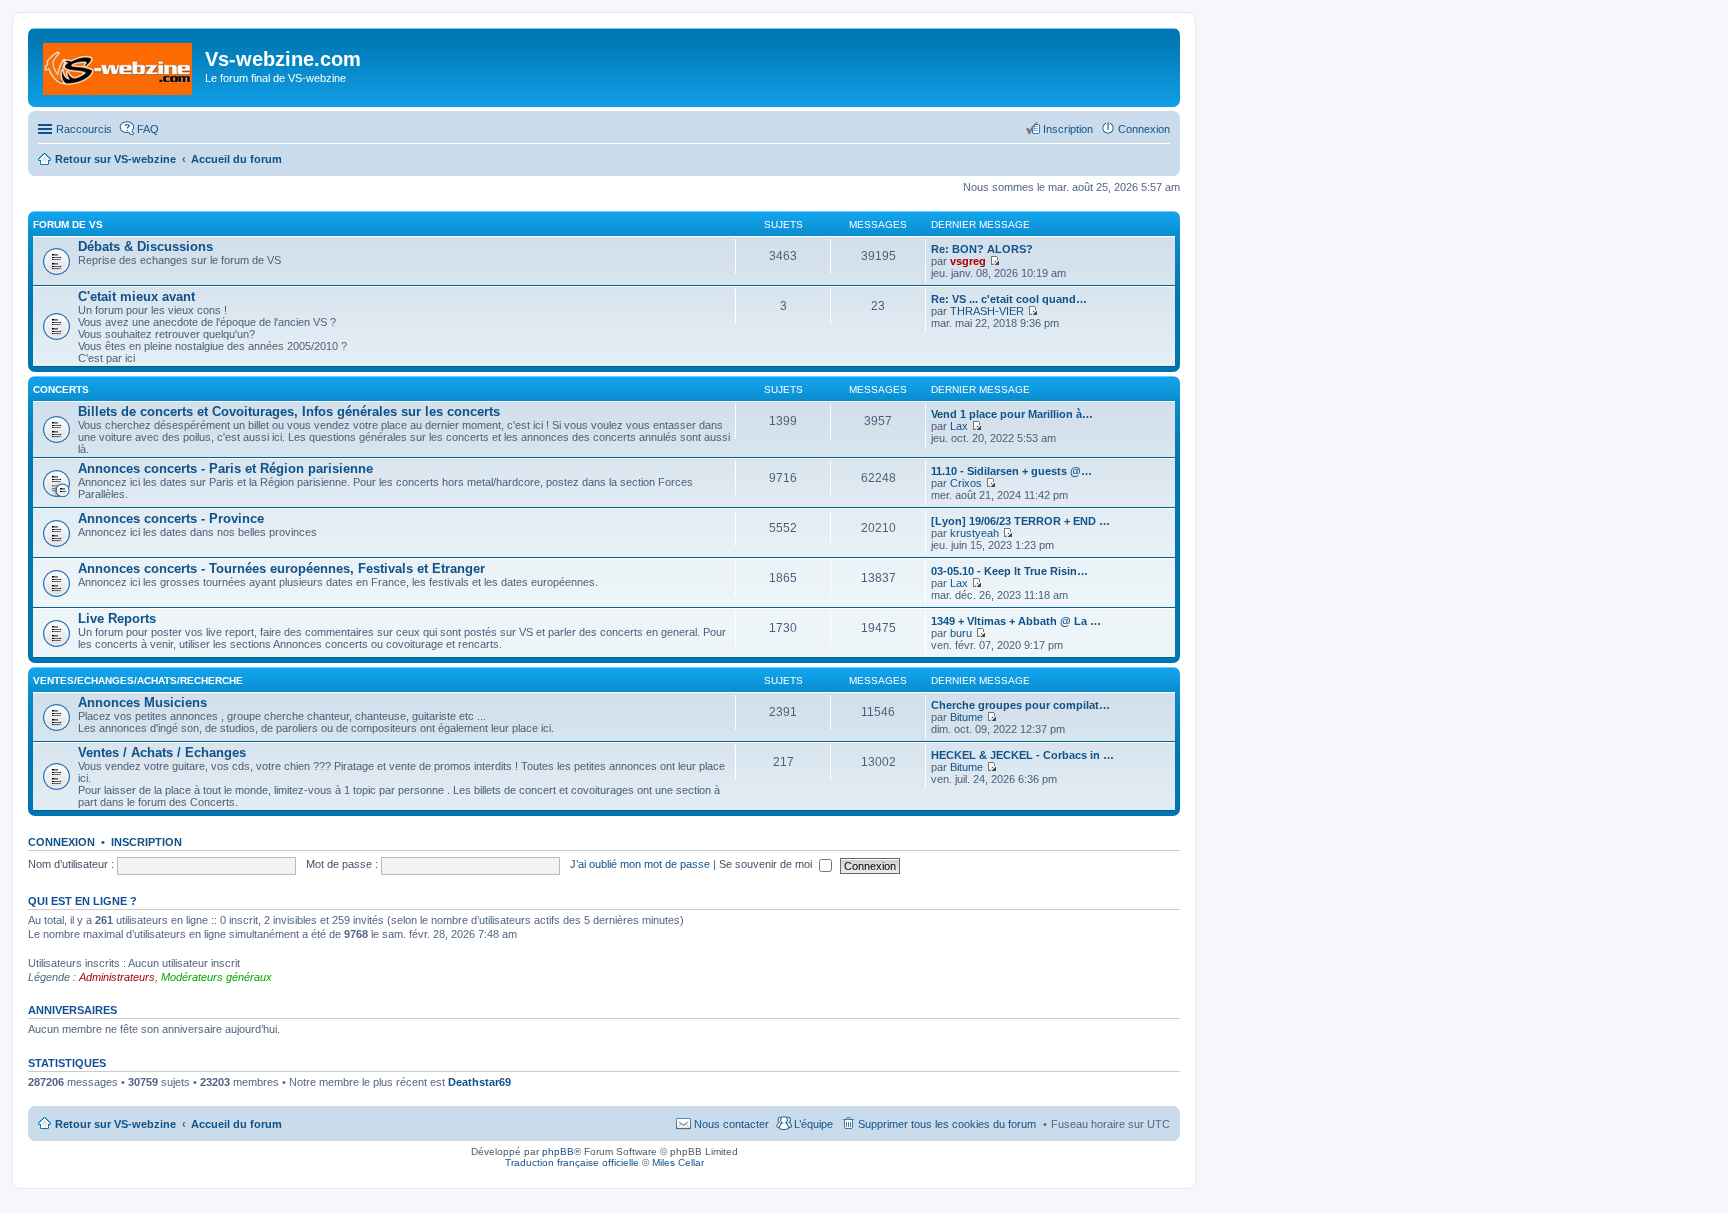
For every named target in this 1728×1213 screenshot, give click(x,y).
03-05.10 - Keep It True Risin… (1009, 571)
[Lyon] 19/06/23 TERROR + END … (1020, 521)
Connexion (61, 842)
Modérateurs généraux (216, 977)
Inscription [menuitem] (1068, 129)
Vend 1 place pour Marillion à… (1012, 414)
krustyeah (974, 533)
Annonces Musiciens (142, 702)
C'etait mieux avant (136, 296)
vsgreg (968, 261)
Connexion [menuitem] (1144, 129)
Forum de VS (68, 224)
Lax (959, 426)
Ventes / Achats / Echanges (162, 752)
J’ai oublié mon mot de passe (640, 864)
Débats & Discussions (145, 246)
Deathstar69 (479, 1082)
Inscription (146, 842)
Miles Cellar (678, 1162)
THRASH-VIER (987, 311)
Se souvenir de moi (767, 864)
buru (961, 633)
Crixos (966, 483)
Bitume (966, 717)
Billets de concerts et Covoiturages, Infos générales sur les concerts (289, 411)
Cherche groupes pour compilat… (1020, 705)
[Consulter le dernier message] (994, 261)
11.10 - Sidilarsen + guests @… (1011, 471)
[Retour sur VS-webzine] (119, 65)
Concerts (61, 389)
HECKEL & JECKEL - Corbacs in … (1022, 755)
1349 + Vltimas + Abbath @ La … (1016, 621)
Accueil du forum (236, 1124)
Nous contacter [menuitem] (731, 1124)
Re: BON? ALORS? (982, 249)
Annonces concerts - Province (171, 518)
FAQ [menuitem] (148, 129)
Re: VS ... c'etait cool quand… (1009, 299)
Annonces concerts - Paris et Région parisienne (225, 468)
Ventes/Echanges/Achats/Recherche (138, 680)
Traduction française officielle (572, 1162)
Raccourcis (84, 129)
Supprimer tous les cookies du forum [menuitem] (947, 1124)
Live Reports (117, 618)
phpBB (558, 1151)
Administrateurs (117, 977)
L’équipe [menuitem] (813, 1124)
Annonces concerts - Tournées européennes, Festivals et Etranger (281, 568)
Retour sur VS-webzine (115, 1124)
